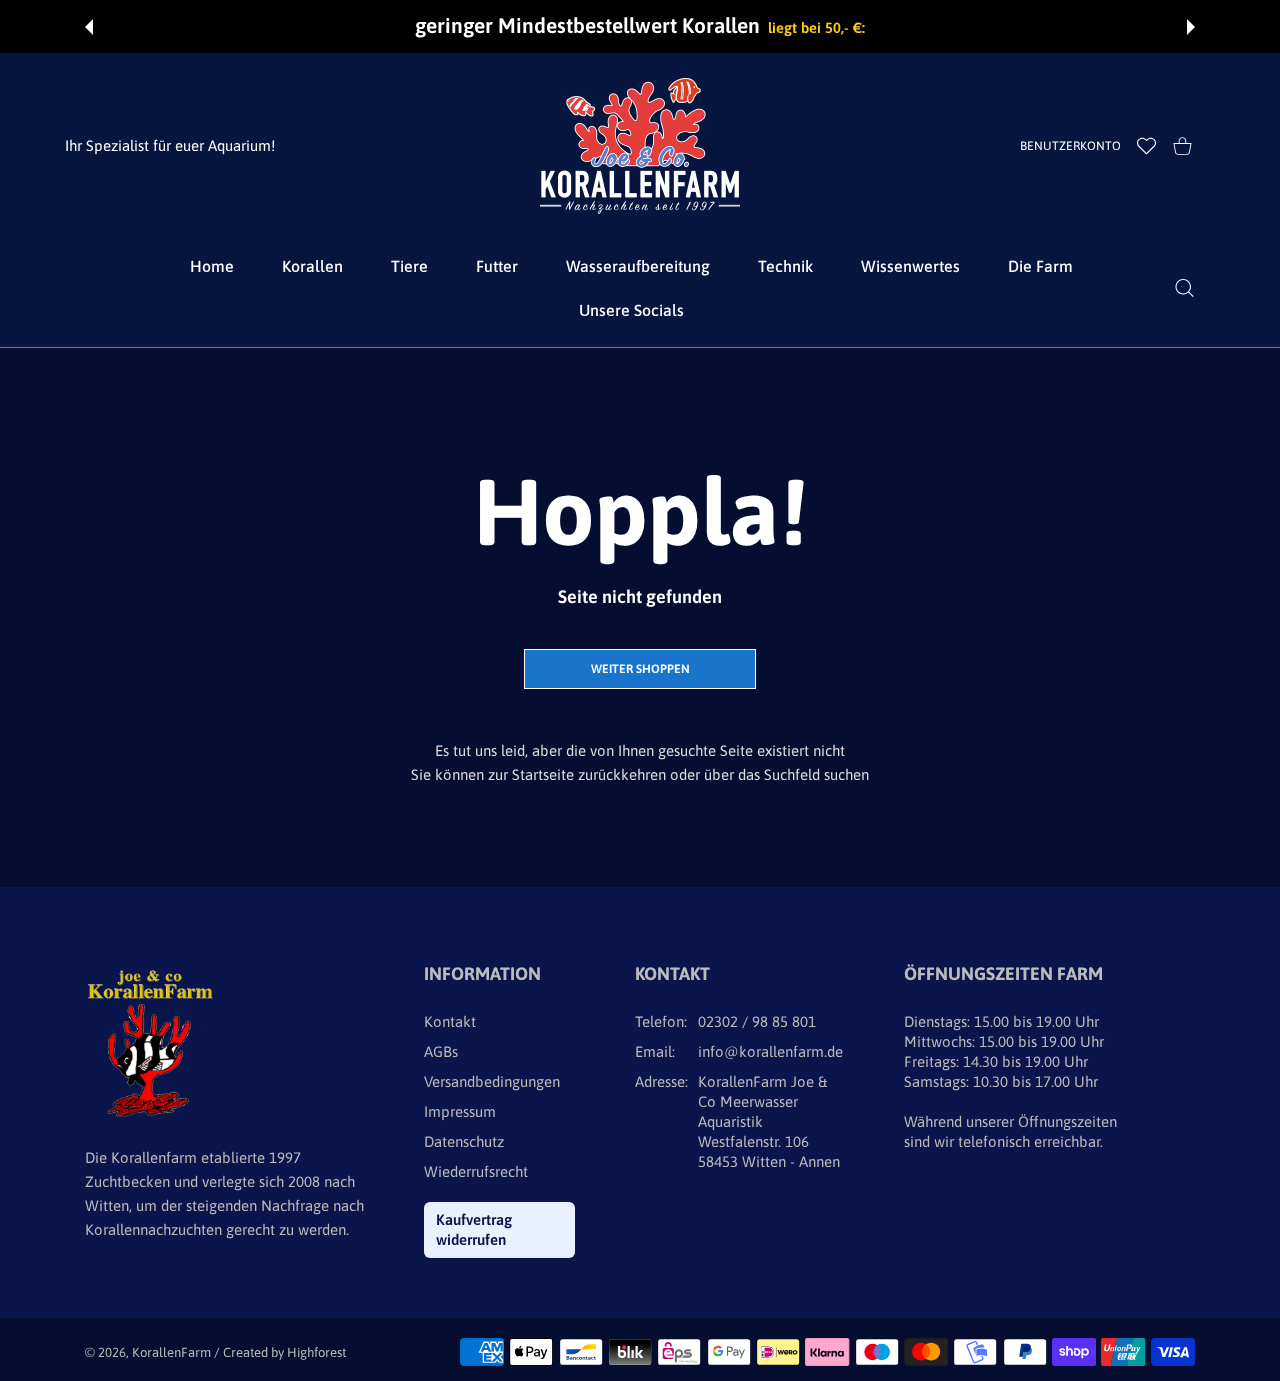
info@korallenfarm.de (770, 1051)
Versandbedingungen (492, 1081)
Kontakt (450, 1021)
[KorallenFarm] (640, 146)
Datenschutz (464, 1141)
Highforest (316, 1352)
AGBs (441, 1051)
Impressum (460, 1111)
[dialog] (1184, 288)
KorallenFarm (173, 1352)
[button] (89, 27)
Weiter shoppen (640, 669)
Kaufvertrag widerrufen (474, 1229)
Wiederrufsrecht (476, 1171)
